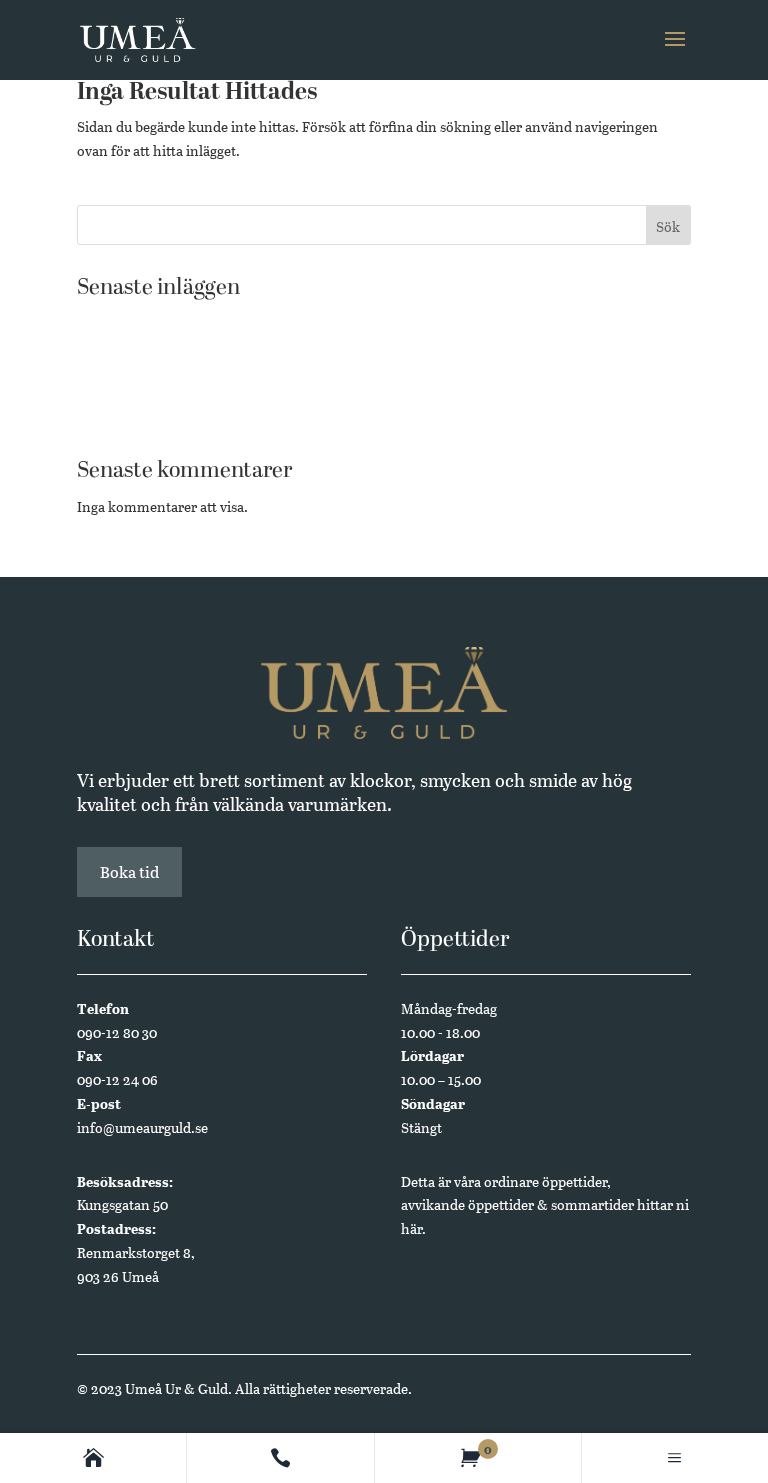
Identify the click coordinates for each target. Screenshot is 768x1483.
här (411, 1228)
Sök (668, 226)
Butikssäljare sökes (136, 322)
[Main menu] (674, 1458)
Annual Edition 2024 (143, 415)
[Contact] (280, 1458)
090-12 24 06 (117, 1079)
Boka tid (129, 871)
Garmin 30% (115, 353)
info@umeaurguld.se (142, 1127)
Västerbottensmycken (146, 384)
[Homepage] (93, 1458)
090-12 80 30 (117, 1032)
